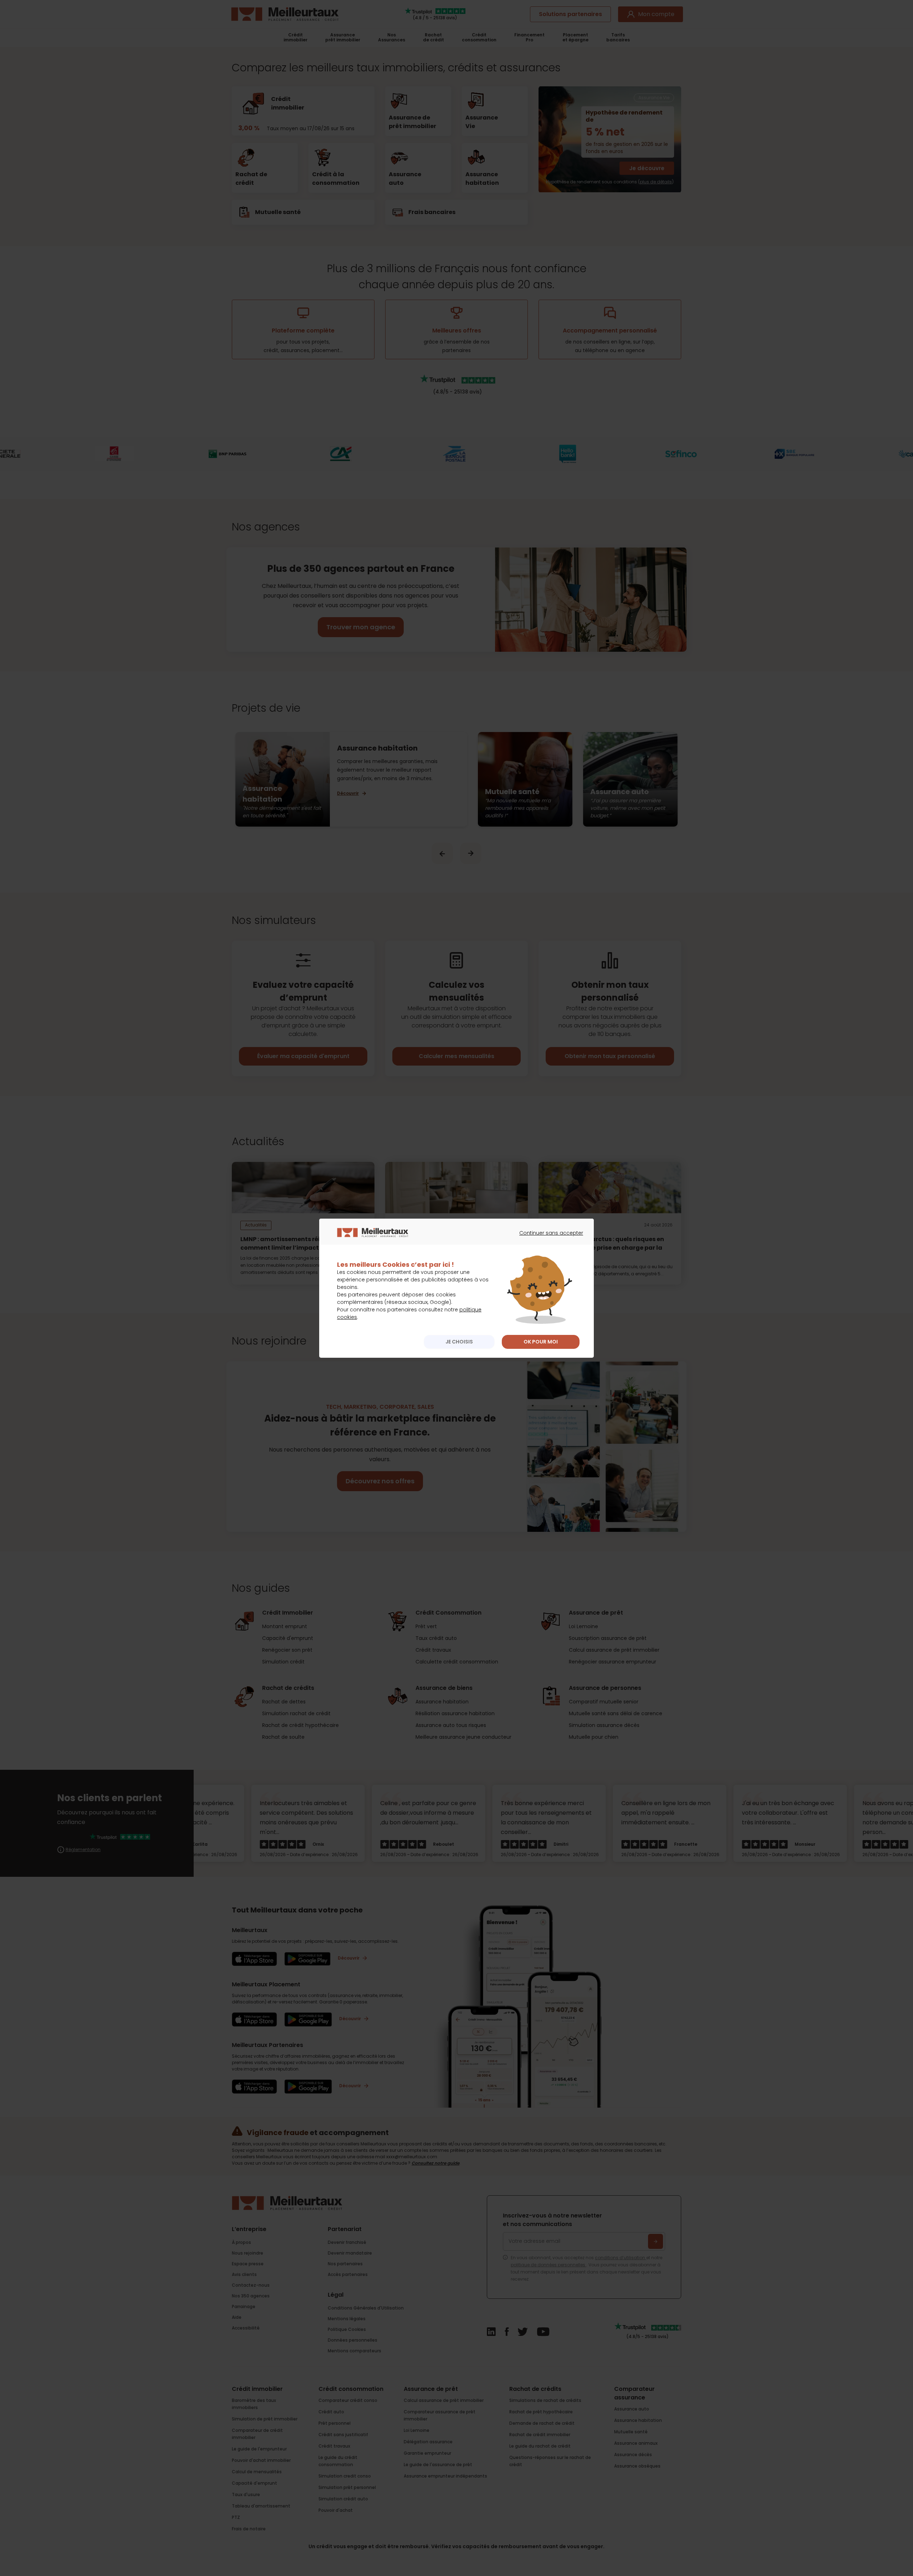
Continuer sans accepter (548, 1239)
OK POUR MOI (541, 1342)
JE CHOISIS (459, 1342)
